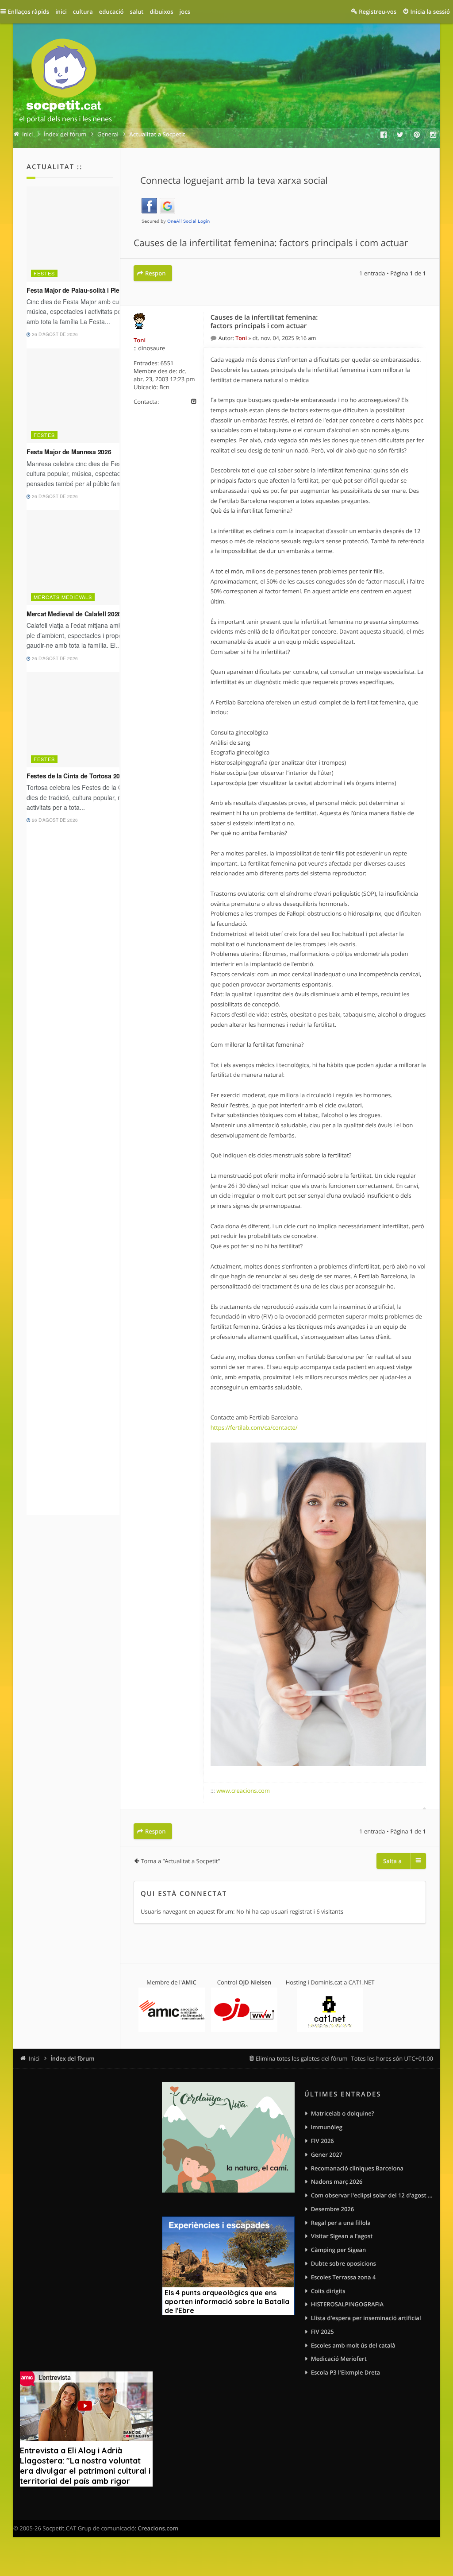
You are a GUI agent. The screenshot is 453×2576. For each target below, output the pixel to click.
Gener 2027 (327, 2154)
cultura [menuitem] (83, 12)
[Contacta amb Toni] (194, 402)
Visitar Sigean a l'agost (342, 2236)
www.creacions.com (243, 1791)
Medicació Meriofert (339, 2359)
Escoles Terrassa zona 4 (344, 2277)
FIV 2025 (322, 2332)
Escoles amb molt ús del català (353, 2345)
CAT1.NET (362, 1982)
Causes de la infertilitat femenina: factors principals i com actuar (271, 243)
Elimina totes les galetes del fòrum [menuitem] (302, 2058)
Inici (34, 2058)
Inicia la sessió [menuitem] (430, 12)
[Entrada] (215, 338)
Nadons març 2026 (337, 2181)
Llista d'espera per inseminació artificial (366, 2318)
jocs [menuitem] (185, 12)
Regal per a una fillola (341, 2223)
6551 (167, 363)
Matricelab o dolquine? (343, 2113)
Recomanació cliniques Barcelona (357, 2168)
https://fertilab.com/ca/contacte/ (254, 1427)
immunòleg (327, 2127)
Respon (155, 273)
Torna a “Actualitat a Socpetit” (180, 1861)
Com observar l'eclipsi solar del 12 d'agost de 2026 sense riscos (372, 2195)
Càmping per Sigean (339, 2250)
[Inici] (65, 82)
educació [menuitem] (111, 12)
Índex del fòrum (73, 2058)
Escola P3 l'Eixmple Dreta (346, 2372)
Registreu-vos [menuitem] (378, 12)
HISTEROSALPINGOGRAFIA (347, 2304)
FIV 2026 (322, 2141)
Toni (140, 340)
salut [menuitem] (137, 12)
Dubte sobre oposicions (344, 2263)
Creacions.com (158, 2528)
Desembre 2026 (333, 2209)
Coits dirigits (328, 2291)
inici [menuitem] (61, 12)
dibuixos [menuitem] (161, 12)
